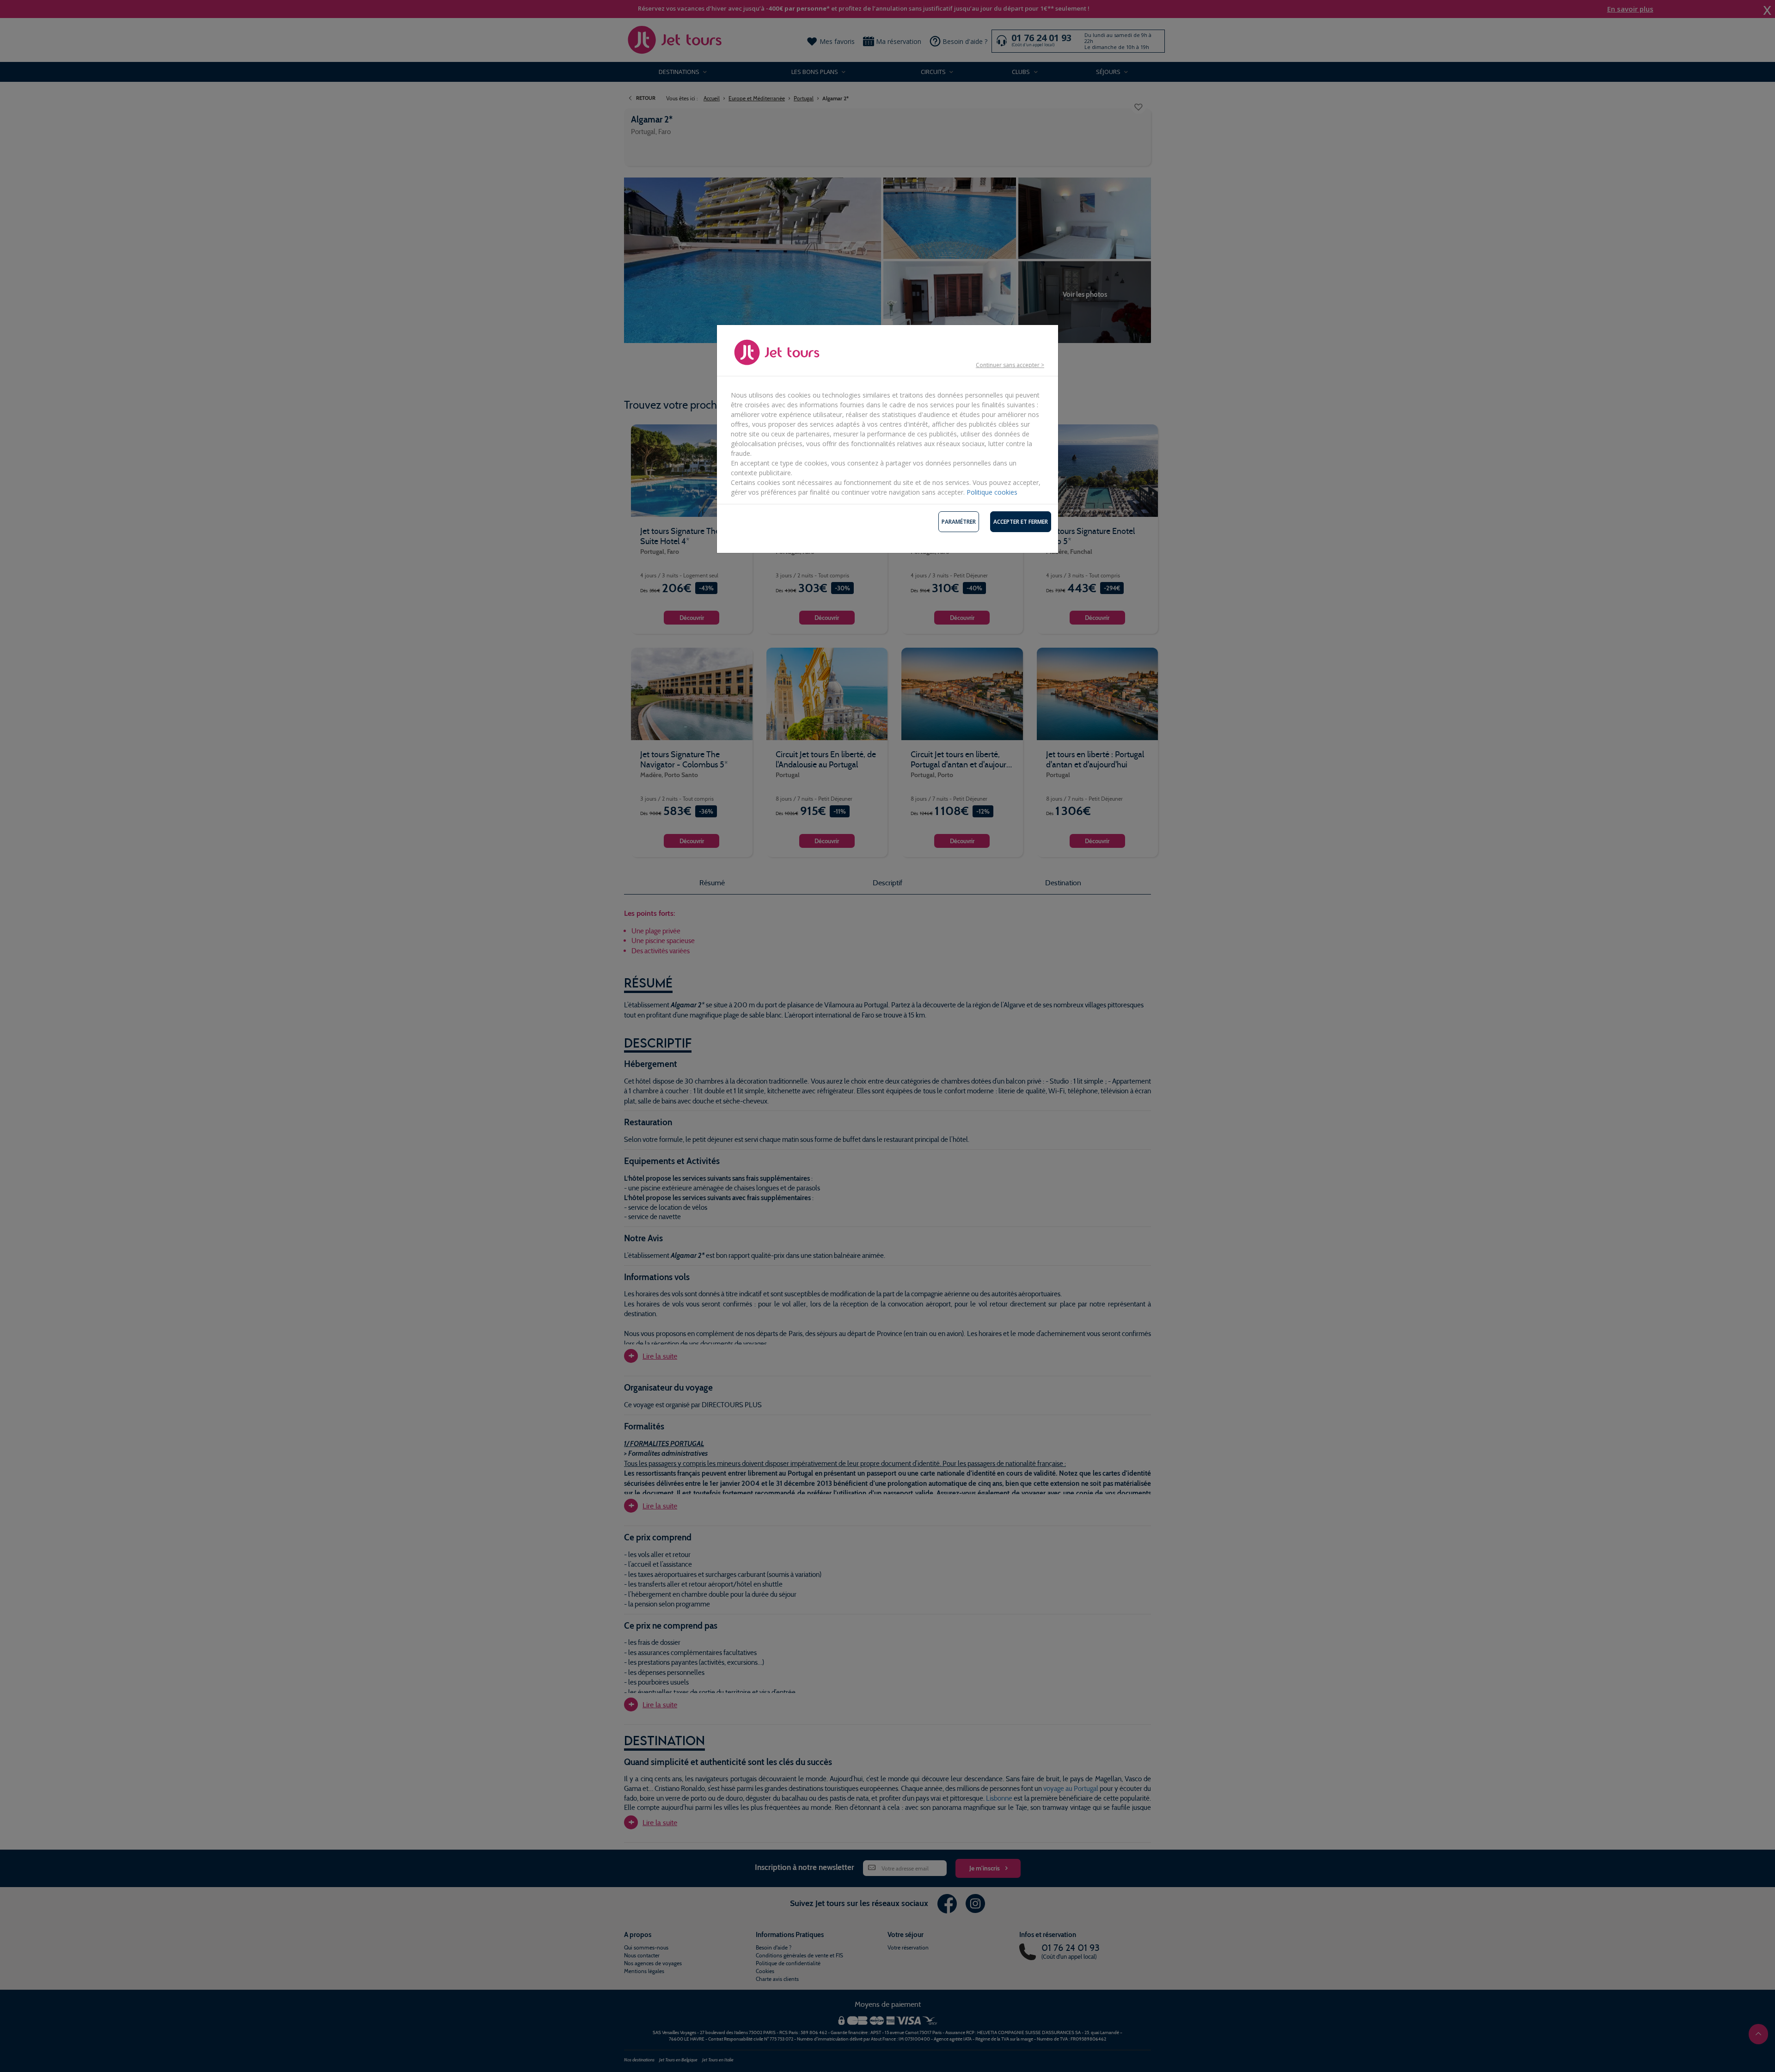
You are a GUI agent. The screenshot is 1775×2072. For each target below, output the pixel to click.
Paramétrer (959, 522)
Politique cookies (992, 492)
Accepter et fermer (1021, 522)
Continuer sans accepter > (1010, 365)
